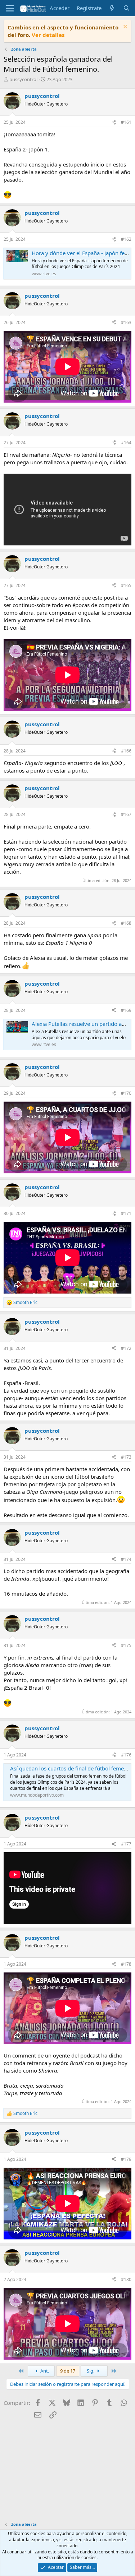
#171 (126, 1213)
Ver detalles (48, 35)
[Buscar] (127, 8)
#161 (126, 122)
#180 (126, 2279)
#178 (126, 1964)
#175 (126, 1645)
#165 (126, 585)
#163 (126, 322)
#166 (126, 751)
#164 (126, 443)
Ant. (44, 2371)
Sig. (91, 2371)
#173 (126, 1457)
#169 (126, 1010)
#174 (126, 1559)
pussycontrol (23, 79)
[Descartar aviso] (124, 27)
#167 (126, 814)
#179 (126, 2159)
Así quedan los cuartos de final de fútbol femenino (73, 1768)
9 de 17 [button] (68, 2371)
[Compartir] (114, 123)
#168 (126, 923)
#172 (126, 1348)
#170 (126, 1093)
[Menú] (10, 8)
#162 (126, 239)
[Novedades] (112, 8)
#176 (126, 1755)
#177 (126, 1844)
